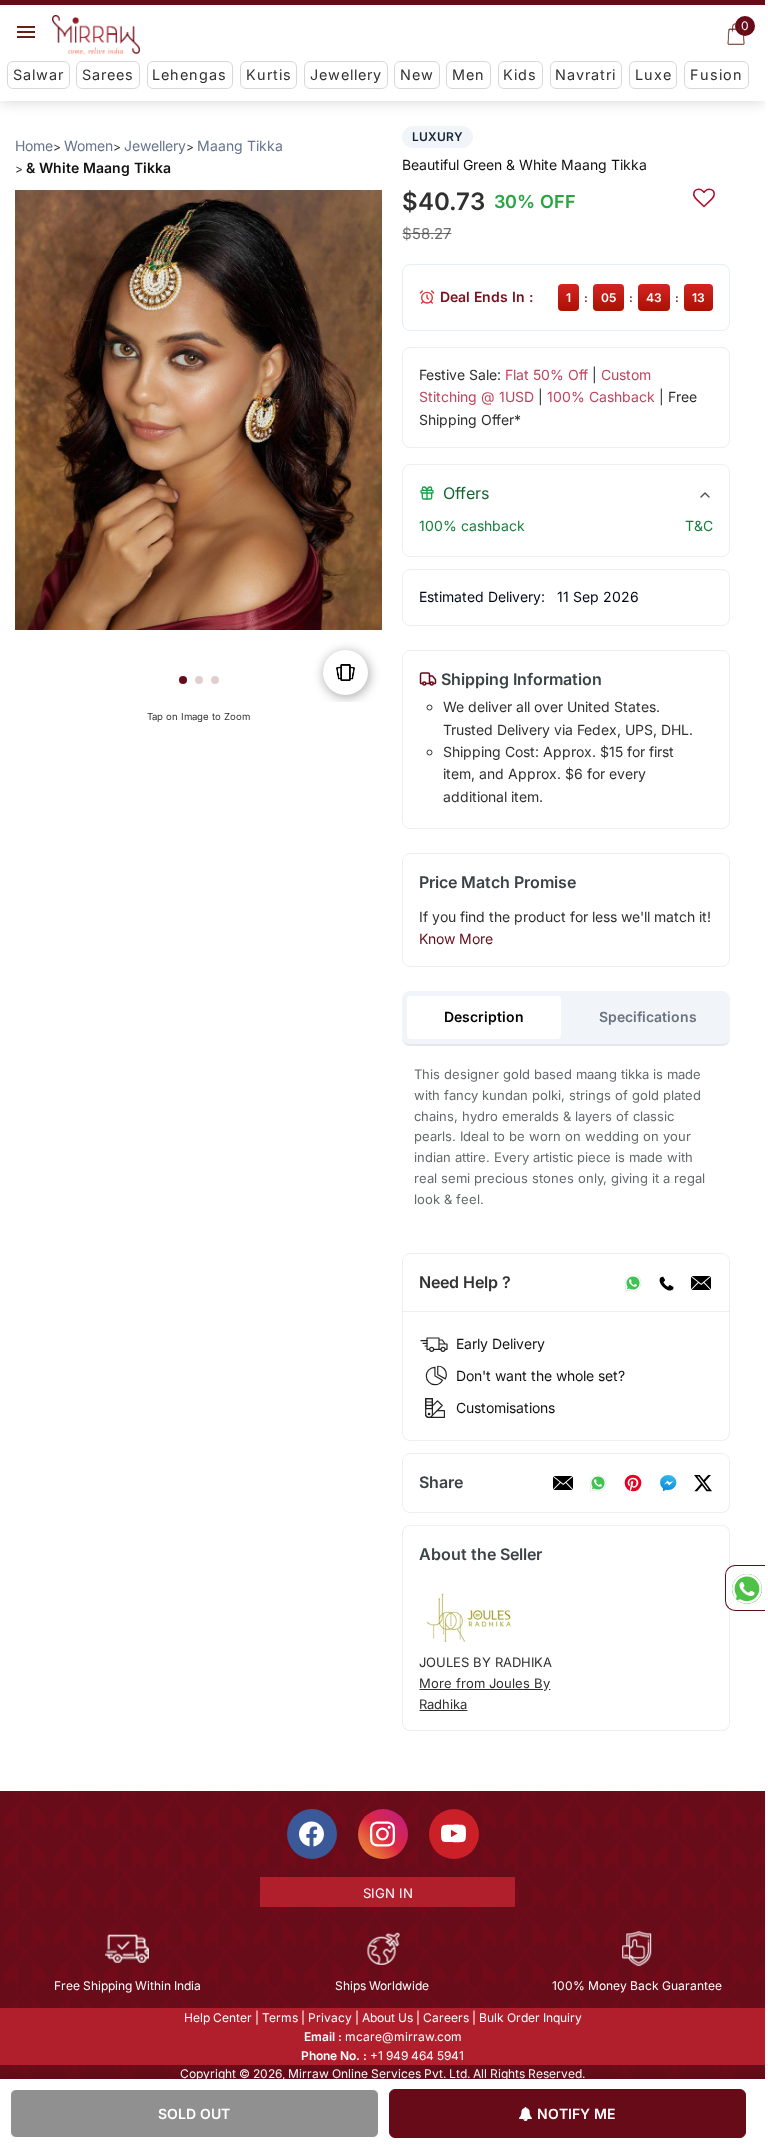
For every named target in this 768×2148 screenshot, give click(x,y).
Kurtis (269, 74)
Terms (280, 2017)
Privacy (330, 2017)
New (417, 74)
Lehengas (189, 74)
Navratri (585, 74)
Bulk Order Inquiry (530, 2017)
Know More (456, 938)
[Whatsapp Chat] (745, 1588)
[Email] (701, 1283)
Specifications (648, 1016)
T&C (699, 525)
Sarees (108, 74)
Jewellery (346, 74)
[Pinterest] (633, 1483)
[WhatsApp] (633, 1283)
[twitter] (703, 1483)
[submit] (704, 195)
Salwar (38, 74)
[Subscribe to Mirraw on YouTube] (454, 1834)
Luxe (653, 74)
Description (484, 1016)
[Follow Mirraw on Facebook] (312, 1834)
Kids (520, 74)
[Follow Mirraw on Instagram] (383, 1834)
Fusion (716, 74)
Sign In (388, 1893)
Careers (446, 2017)
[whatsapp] (598, 1483)
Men (468, 74)
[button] (183, 680)
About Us (387, 2017)
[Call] (666, 1283)
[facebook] (668, 1483)
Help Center (218, 2017)
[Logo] (96, 35)
